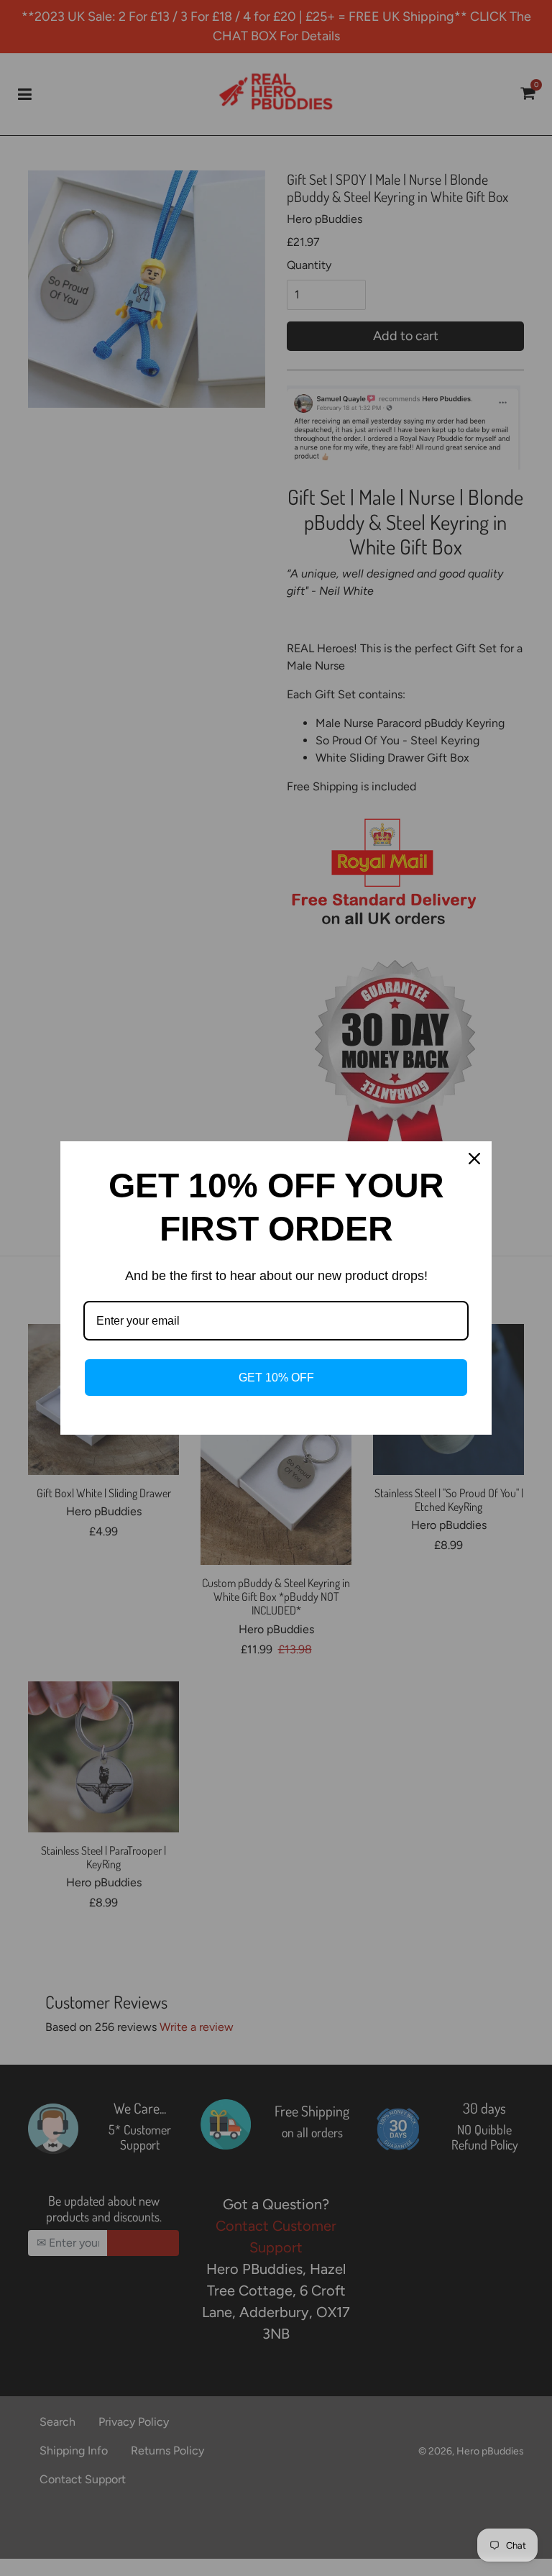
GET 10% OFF (276, 1378)
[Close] (474, 1159)
